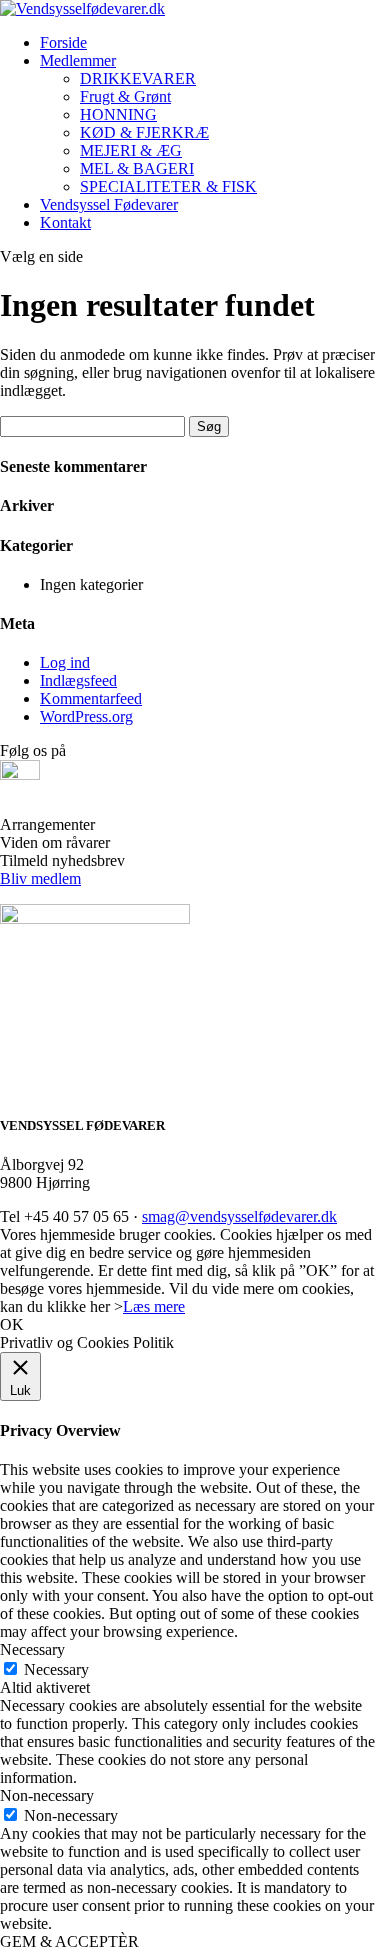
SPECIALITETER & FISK (168, 186)
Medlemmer (78, 60)
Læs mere (154, 1306)
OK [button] (12, 1324)
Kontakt (65, 222)
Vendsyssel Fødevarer (109, 204)
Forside (63, 42)
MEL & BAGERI (137, 168)
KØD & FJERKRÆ (144, 132)
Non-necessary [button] (47, 1795)
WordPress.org (86, 716)
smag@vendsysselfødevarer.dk (239, 1216)
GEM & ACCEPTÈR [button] (69, 1941)
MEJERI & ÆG (131, 150)
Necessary (56, 1669)
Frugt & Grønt (125, 96)
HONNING (118, 114)
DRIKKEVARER (138, 78)
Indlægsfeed (78, 680)
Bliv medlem (40, 878)
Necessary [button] (32, 1649)
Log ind (65, 662)
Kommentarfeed (91, 698)
